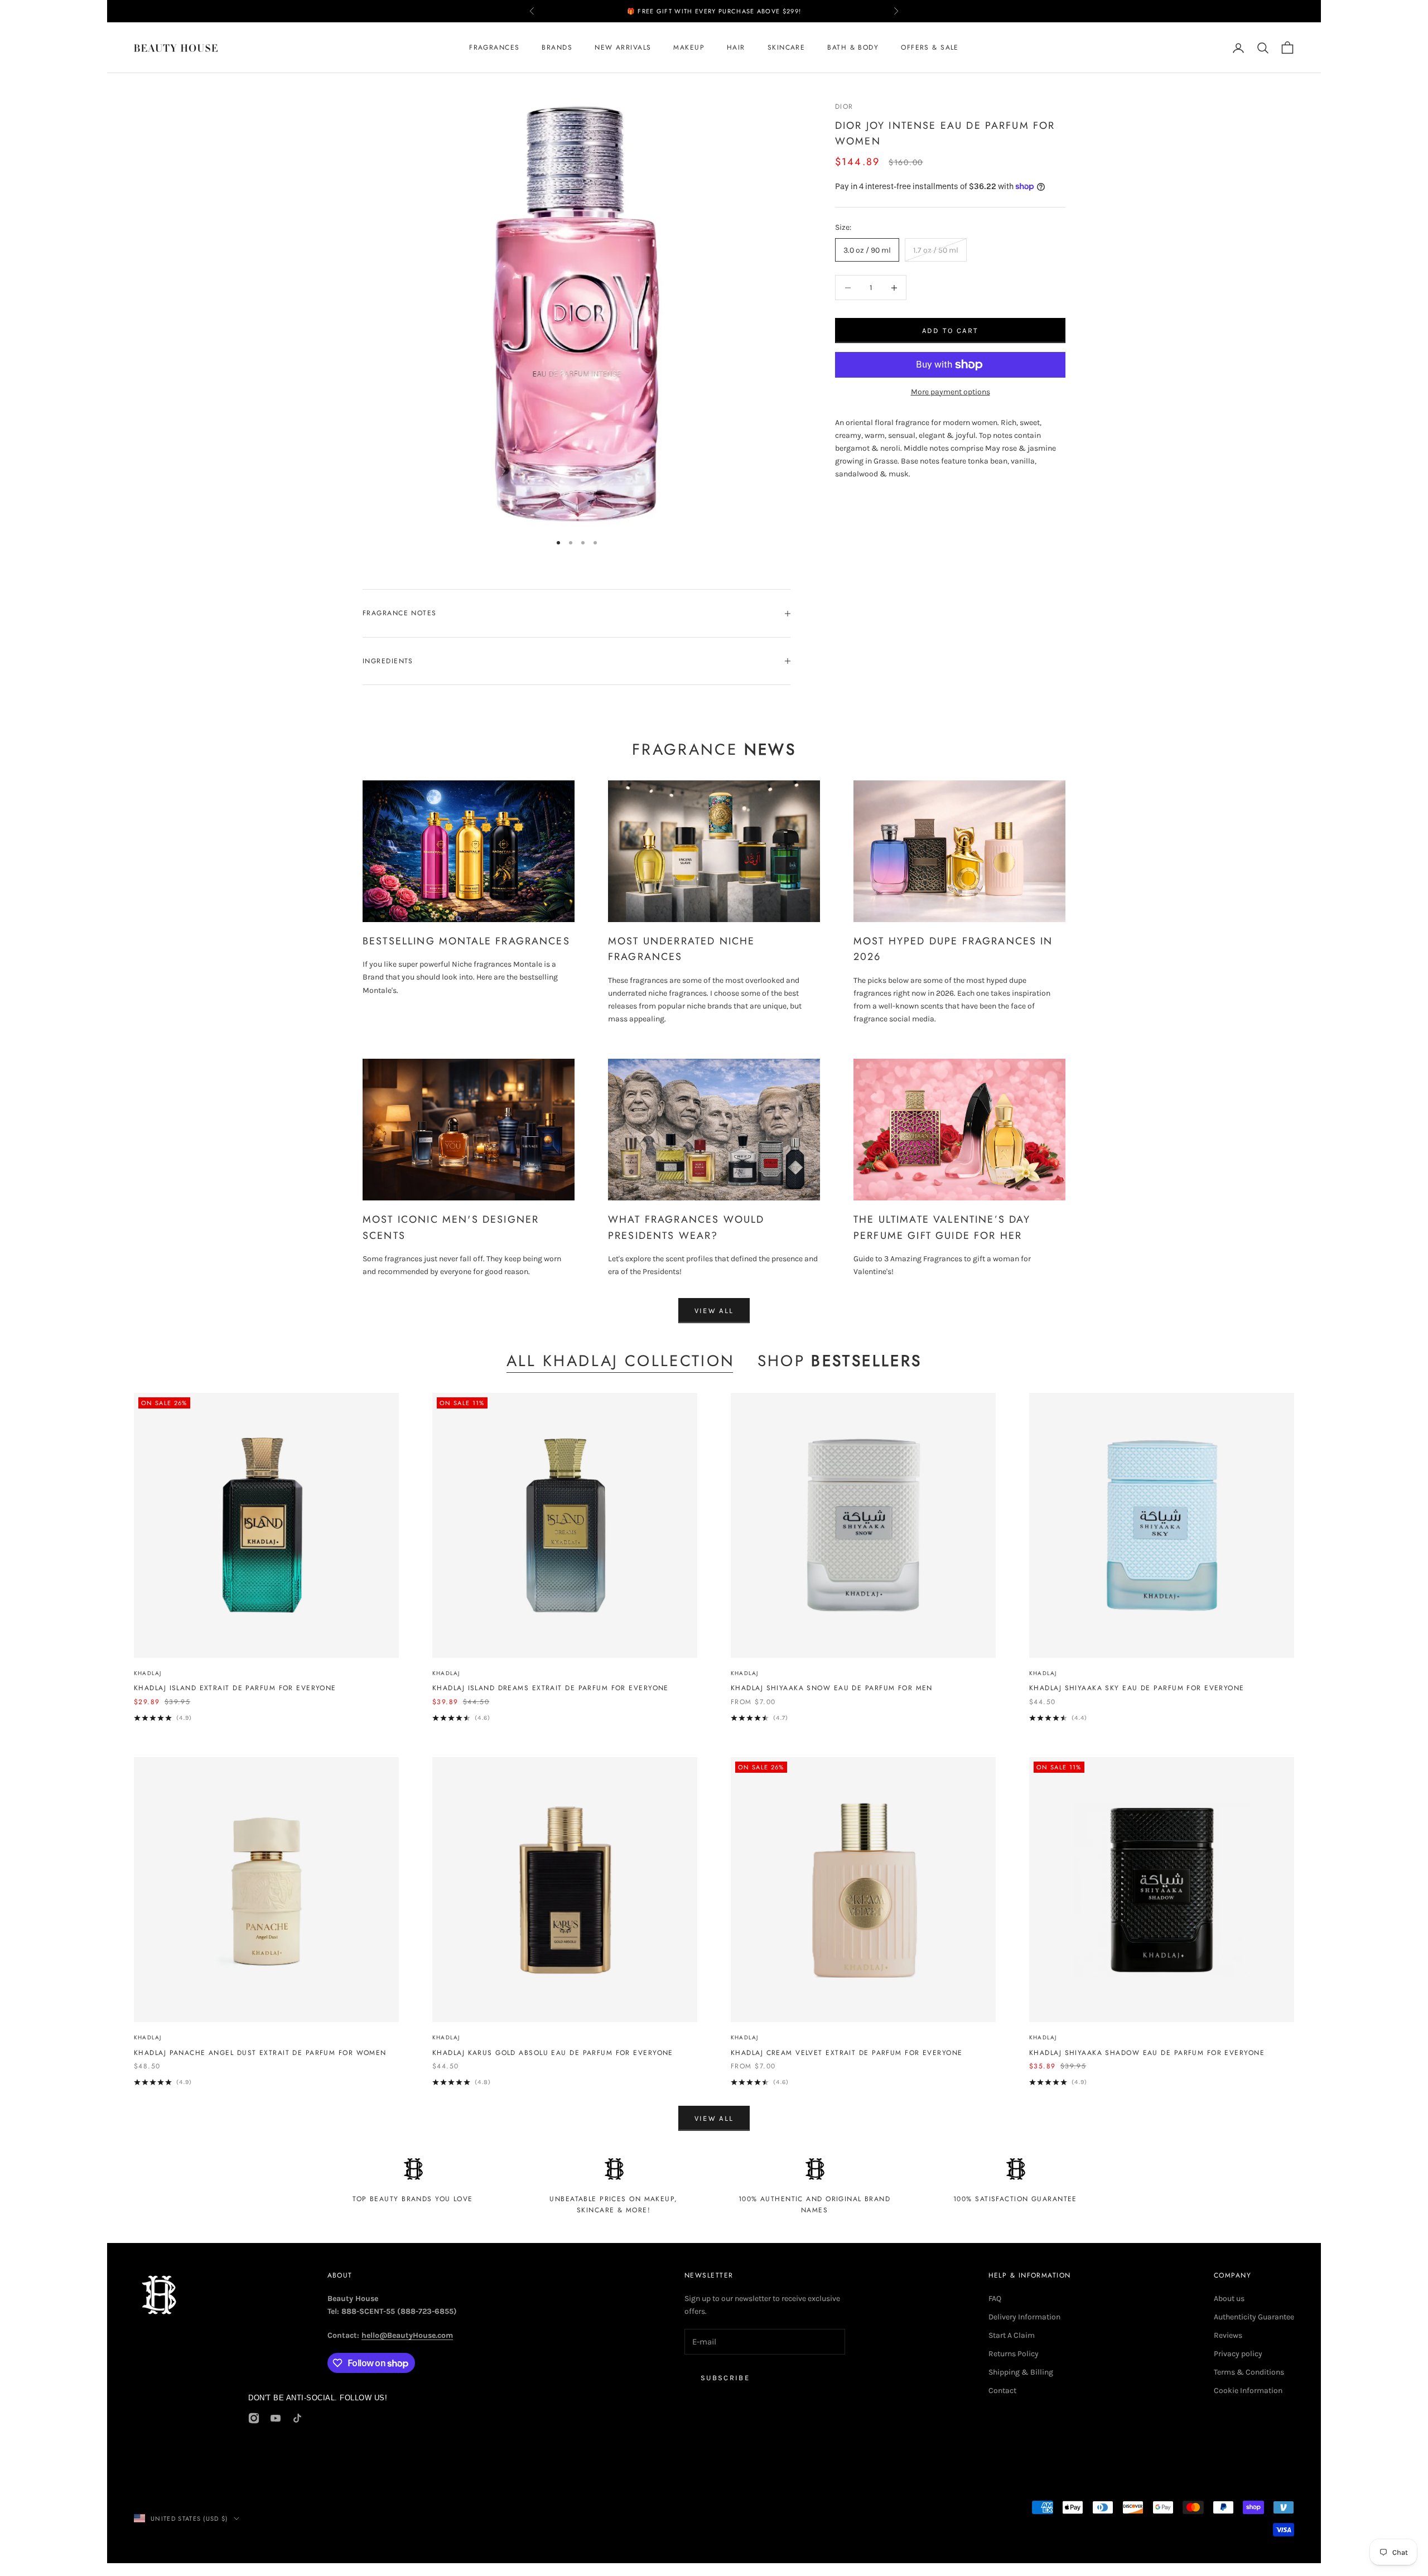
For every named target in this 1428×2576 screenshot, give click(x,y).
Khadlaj (148, 1673)
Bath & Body (853, 48)
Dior (844, 107)
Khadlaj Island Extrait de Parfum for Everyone (235, 1688)
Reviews (1228, 2335)
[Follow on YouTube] (276, 2418)
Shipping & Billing (1021, 2372)
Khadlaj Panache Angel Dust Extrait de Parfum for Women (260, 2053)
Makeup (689, 48)
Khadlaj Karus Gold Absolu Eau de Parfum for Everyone (553, 2053)
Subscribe (725, 2378)
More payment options (951, 391)
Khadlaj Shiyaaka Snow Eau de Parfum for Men (832, 1688)
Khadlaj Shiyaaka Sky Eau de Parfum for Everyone (1137, 1688)
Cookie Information (1248, 2391)
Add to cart (951, 331)
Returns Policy (1014, 2354)
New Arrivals (623, 48)
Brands (557, 48)
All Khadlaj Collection (621, 1361)
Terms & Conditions (1249, 2372)
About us (1229, 2298)
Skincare (787, 48)
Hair (736, 48)
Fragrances (494, 48)
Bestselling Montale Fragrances (466, 941)
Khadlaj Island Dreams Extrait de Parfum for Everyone (551, 1688)
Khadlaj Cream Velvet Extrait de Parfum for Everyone (846, 2053)
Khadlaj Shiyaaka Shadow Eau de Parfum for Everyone (1147, 2053)
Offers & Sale (930, 48)
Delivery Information (1024, 2317)
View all (714, 1311)
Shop (840, 1361)
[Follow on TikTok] (297, 2418)
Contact (1002, 2391)
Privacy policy (1238, 2354)
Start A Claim (1012, 2335)
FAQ (995, 2298)
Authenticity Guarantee (1254, 2317)
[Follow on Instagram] (254, 2418)
